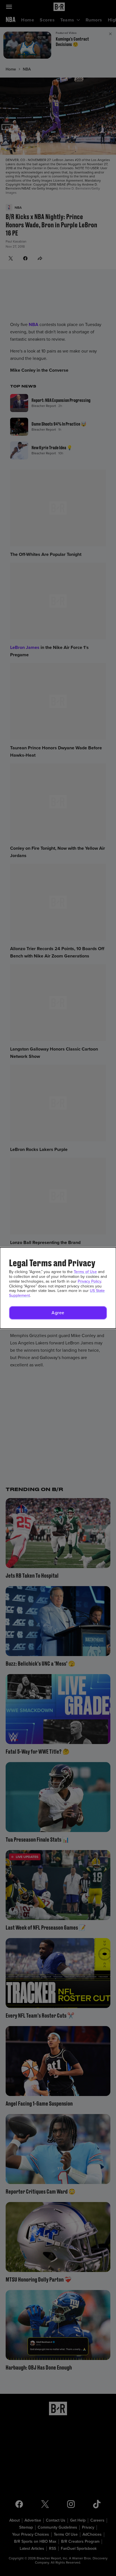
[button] (58, 1313)
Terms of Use (85, 1272)
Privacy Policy (89, 1281)
